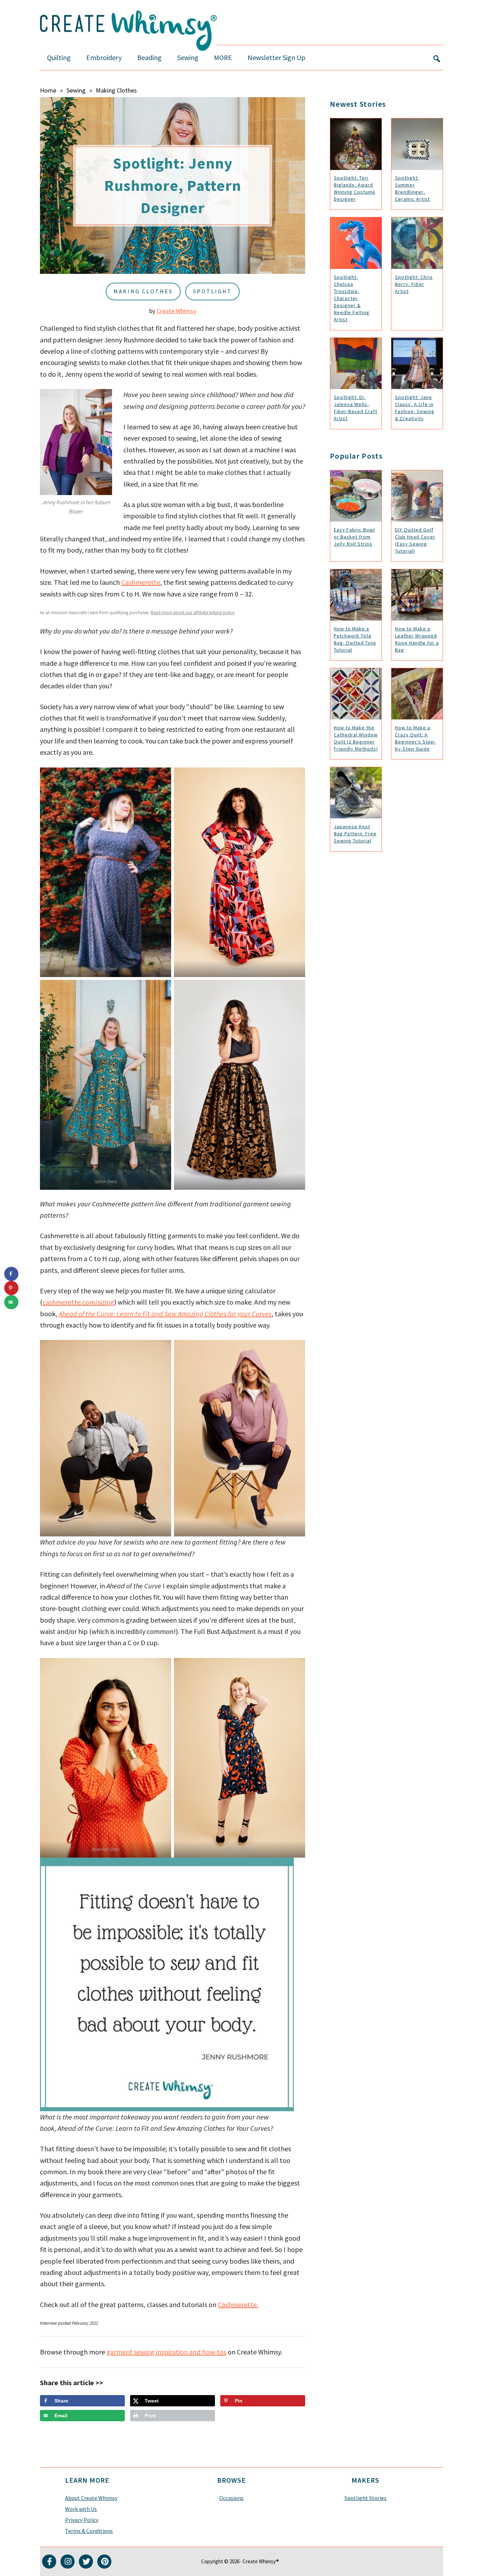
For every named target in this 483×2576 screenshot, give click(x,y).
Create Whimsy (176, 311)
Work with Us (81, 2509)
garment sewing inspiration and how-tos (166, 2352)
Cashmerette (141, 582)
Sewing (76, 90)
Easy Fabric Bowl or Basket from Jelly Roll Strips (354, 537)
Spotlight (213, 291)
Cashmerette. (238, 2304)
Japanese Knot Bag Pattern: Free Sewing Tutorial (355, 834)
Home (48, 90)
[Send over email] (11, 1302)
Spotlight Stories (365, 2498)
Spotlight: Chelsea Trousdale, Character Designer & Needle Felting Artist (352, 298)
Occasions (231, 2498)
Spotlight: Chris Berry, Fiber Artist (414, 284)
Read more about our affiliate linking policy (193, 613)
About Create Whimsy (91, 2498)
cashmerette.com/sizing (78, 1302)
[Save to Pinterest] (11, 1288)
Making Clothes (116, 90)
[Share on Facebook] (11, 1274)
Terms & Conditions (89, 2531)
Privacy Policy (82, 2520)
